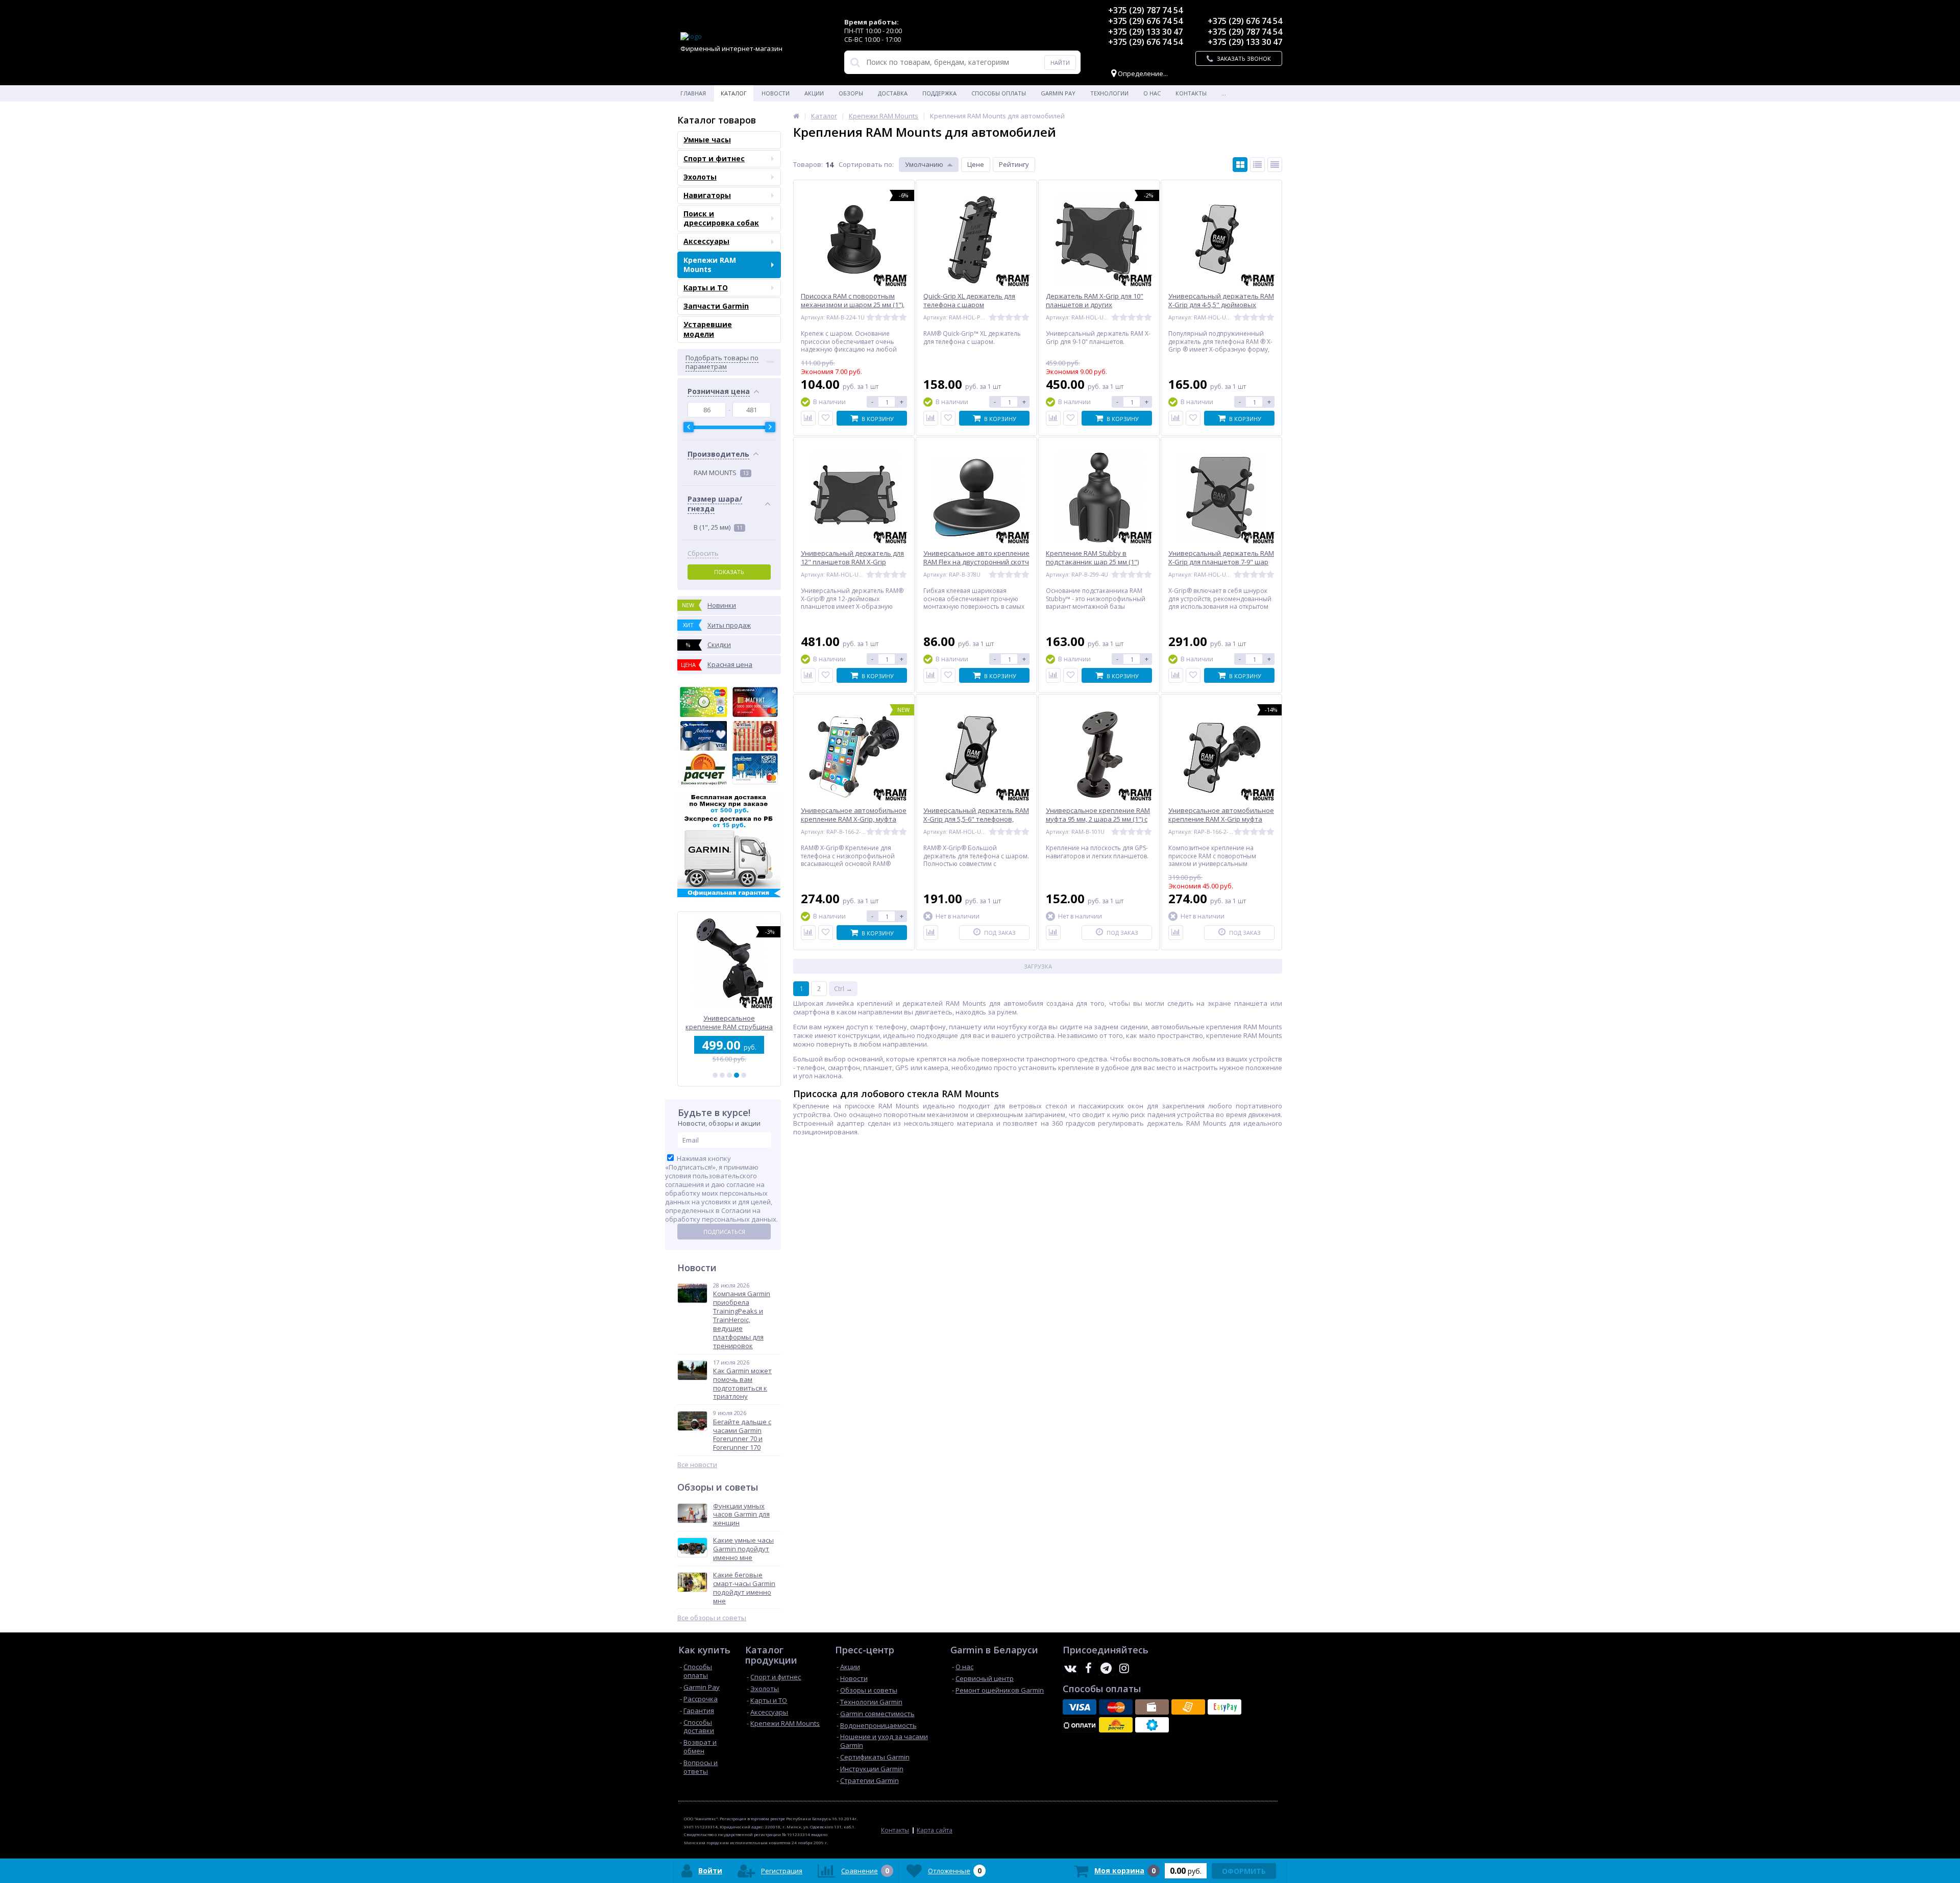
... (1224, 93)
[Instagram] (1124, 1668)
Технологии (1109, 93)
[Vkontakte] (1070, 1668)
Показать (729, 572)
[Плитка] (1240, 165)
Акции (814, 93)
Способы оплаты (999, 93)
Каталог (734, 93)
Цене (976, 164)
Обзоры (851, 93)
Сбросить (703, 553)
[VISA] (1080, 1707)
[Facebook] (1088, 1668)
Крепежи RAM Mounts (710, 265)
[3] (729, 1075)
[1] (715, 1075)
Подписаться (724, 1232)
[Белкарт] (1152, 1725)
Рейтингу (1014, 164)
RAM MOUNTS (721, 473)
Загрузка (1038, 966)
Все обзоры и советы (712, 1618)
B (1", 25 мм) (718, 527)
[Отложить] (826, 418)
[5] (744, 1075)
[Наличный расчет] (1152, 1707)
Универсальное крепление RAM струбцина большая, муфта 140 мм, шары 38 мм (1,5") (729, 1022)
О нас (1152, 93)
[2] (722, 1075)
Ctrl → (843, 988)
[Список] (1257, 165)
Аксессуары (706, 241)
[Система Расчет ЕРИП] (1116, 1725)
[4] (737, 1075)
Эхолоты (700, 177)
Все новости (697, 1465)
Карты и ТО (706, 288)
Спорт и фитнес (714, 158)
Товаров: (808, 164)
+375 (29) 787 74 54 (1145, 10)
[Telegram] (1106, 1668)
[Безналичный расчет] (1188, 1707)
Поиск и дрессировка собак (721, 218)
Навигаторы (707, 195)
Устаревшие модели (708, 329)
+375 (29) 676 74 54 (1145, 21)
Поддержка (939, 93)
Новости (776, 93)
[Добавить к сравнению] (808, 418)
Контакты (1191, 93)
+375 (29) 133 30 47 (1145, 32)
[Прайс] (1275, 165)
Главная (693, 93)
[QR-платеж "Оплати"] (1080, 1725)
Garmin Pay (1058, 93)
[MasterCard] (1116, 1707)
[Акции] (796, 116)
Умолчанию (924, 164)
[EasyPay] (1224, 1707)
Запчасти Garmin (716, 306)
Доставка (893, 93)
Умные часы (707, 140)
